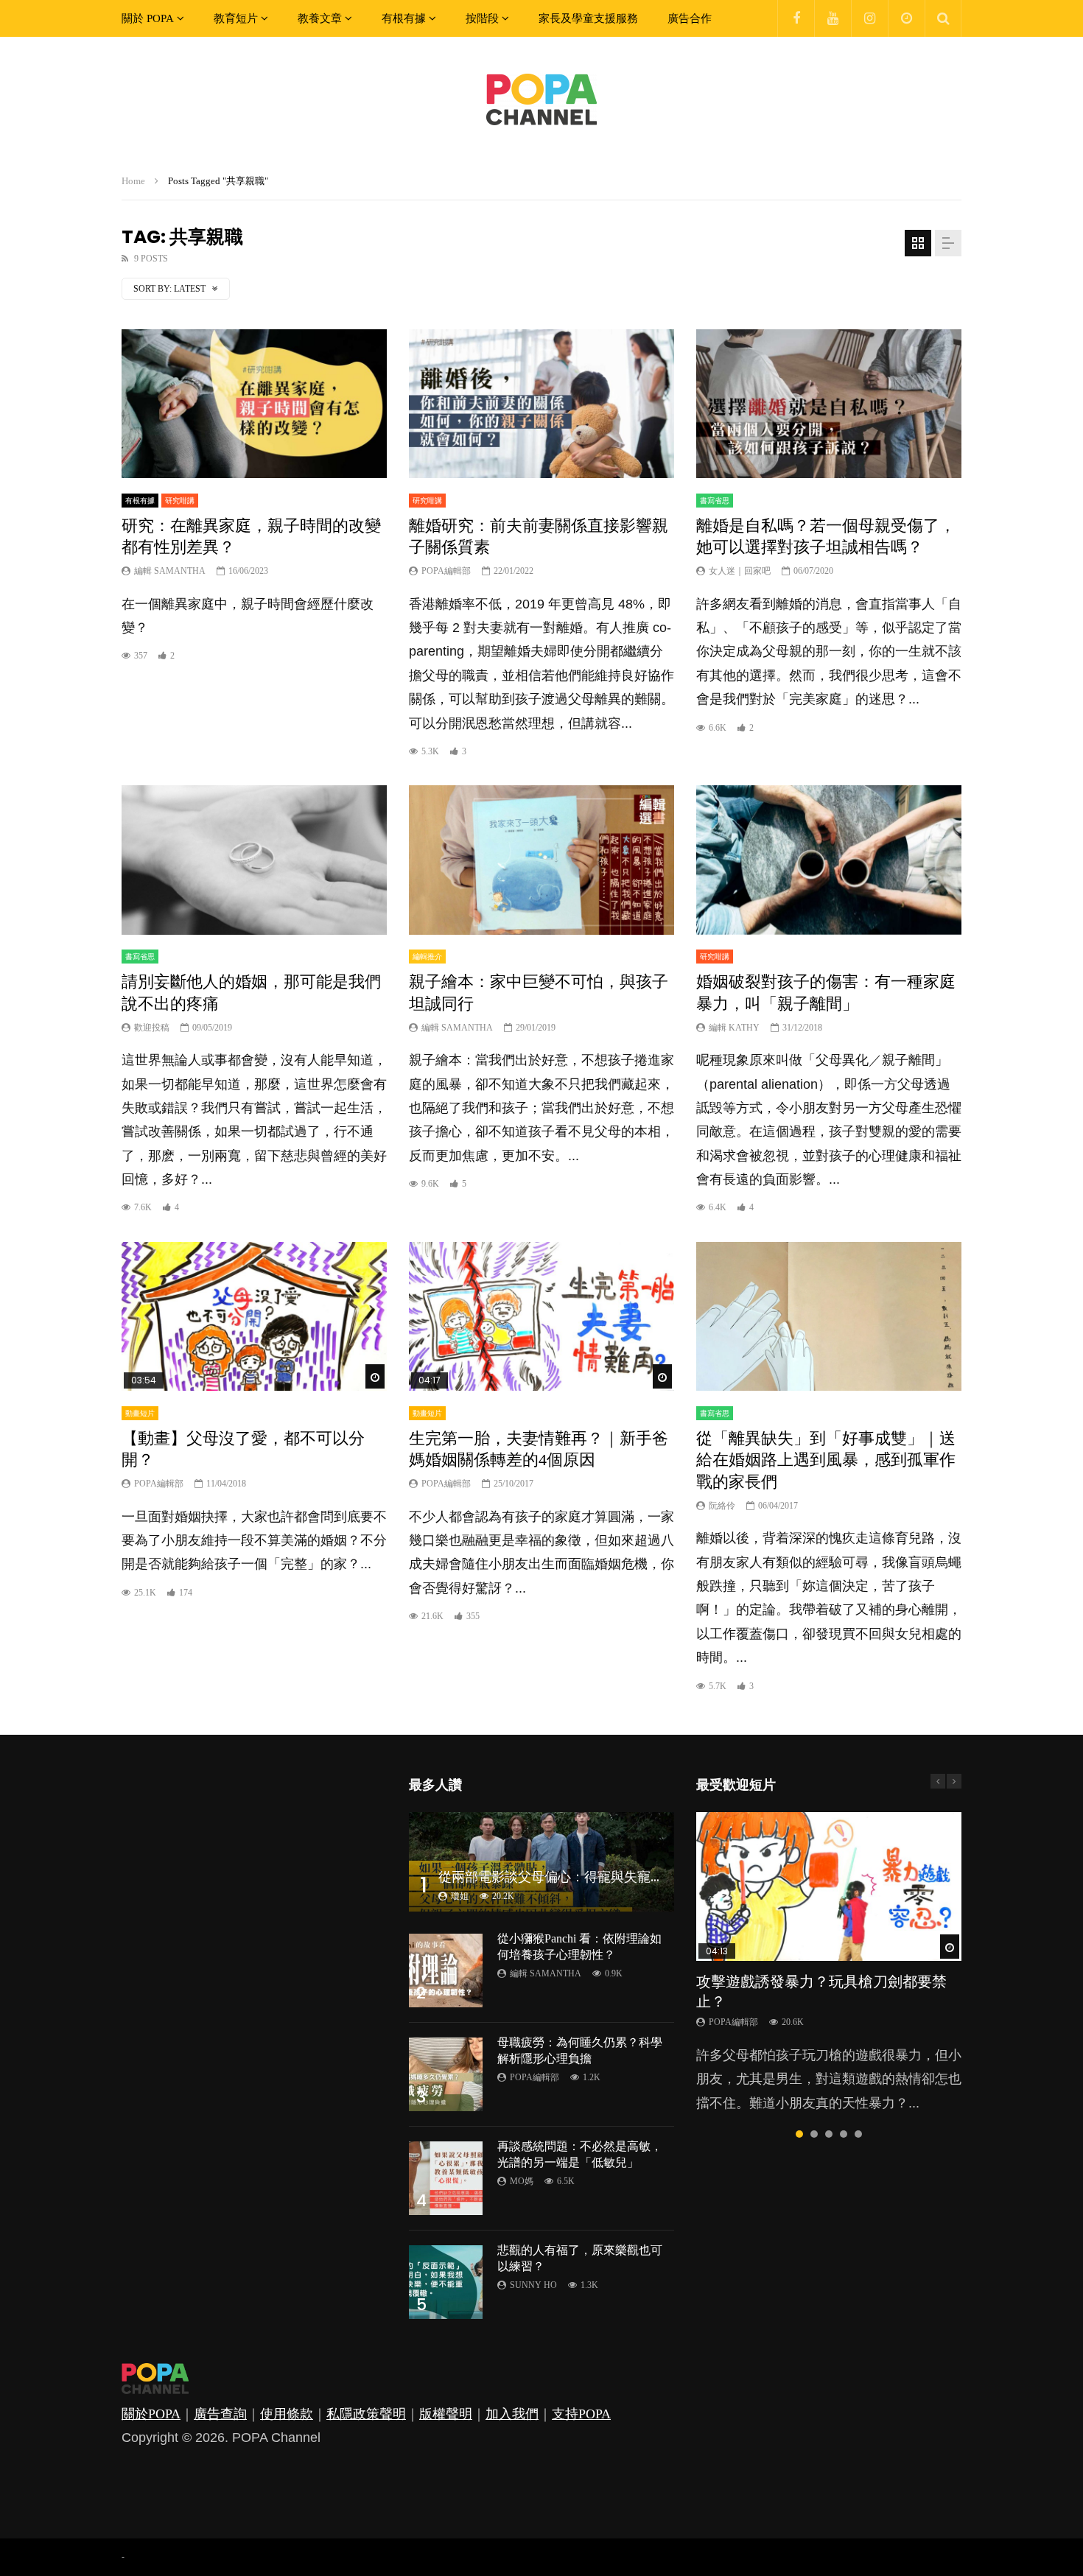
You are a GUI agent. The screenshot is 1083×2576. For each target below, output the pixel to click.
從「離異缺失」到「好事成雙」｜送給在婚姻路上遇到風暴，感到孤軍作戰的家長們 (826, 1460)
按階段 (482, 18)
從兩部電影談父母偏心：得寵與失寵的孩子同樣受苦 (591, 1877)
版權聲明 (446, 2414)
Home (133, 181)
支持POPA (581, 2414)
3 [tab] (829, 2134)
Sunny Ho (533, 2285)
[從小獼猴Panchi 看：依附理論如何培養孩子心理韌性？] (446, 1970)
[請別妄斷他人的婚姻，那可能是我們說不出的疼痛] (254, 860)
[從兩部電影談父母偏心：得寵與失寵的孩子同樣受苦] (541, 1862)
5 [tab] (858, 2134)
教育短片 (236, 18)
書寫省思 (715, 501)
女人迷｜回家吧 (740, 571)
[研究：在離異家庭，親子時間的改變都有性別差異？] (254, 404)
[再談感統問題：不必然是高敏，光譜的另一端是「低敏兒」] (446, 2178)
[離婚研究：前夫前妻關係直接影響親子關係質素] (541, 404)
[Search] (943, 18)
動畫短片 (140, 1413)
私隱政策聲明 (366, 2414)
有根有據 (404, 18)
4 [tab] (844, 2134)
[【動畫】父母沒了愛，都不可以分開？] (254, 1317)
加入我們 (512, 2414)
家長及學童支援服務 (588, 18)
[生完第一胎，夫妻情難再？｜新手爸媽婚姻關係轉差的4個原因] (541, 1317)
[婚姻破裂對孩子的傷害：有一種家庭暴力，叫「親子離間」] (829, 860)
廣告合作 (690, 18)
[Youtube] (833, 18)
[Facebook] (796, 18)
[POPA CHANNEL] (541, 99)
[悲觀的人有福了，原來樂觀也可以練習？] (446, 2282)
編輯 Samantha (170, 571)
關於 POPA (148, 18)
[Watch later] (906, 18)
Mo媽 (522, 2181)
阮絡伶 (722, 1506)
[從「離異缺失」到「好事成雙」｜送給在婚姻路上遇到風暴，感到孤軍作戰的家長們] (829, 1317)
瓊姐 (460, 1896)
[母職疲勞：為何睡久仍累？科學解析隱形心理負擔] (446, 2074)
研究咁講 (180, 501)
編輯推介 (427, 957)
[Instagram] (869, 18)
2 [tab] (814, 2134)
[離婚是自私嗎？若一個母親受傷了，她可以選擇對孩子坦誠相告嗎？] (829, 404)
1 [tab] (799, 2134)
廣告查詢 (220, 2414)
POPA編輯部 (446, 571)
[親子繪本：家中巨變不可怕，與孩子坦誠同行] (541, 860)
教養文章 (320, 18)
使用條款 (287, 2414)
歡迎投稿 (152, 1028)
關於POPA (151, 2414)
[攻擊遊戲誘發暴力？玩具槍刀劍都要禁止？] (829, 1887)
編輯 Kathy (734, 1028)
